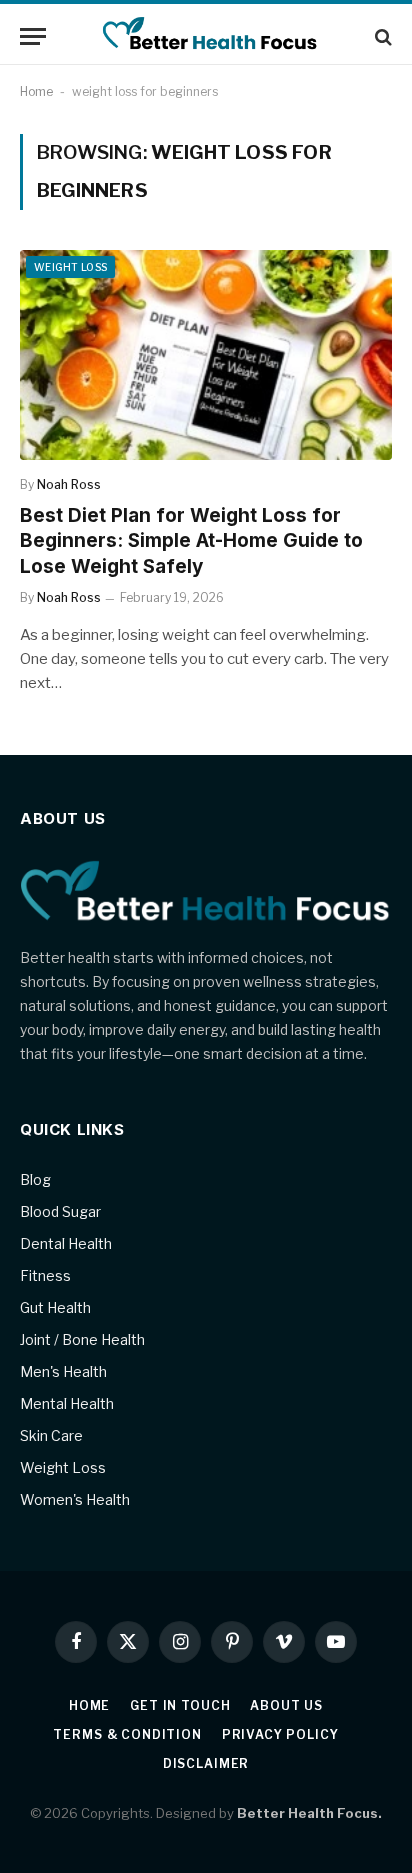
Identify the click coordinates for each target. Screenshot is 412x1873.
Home (36, 91)
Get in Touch (180, 1705)
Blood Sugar (60, 1211)
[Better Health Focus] (206, 36)
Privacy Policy (280, 1734)
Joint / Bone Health (82, 1339)
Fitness (45, 1275)
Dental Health (66, 1243)
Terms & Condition (127, 1734)
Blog (35, 1179)
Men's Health (63, 1371)
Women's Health (75, 1499)
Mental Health (67, 1403)
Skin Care (51, 1435)
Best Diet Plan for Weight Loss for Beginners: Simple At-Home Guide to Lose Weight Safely (191, 541)
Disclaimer (206, 1763)
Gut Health (55, 1307)
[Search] (381, 36)
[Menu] (33, 36)
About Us (286, 1705)
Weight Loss (70, 267)
